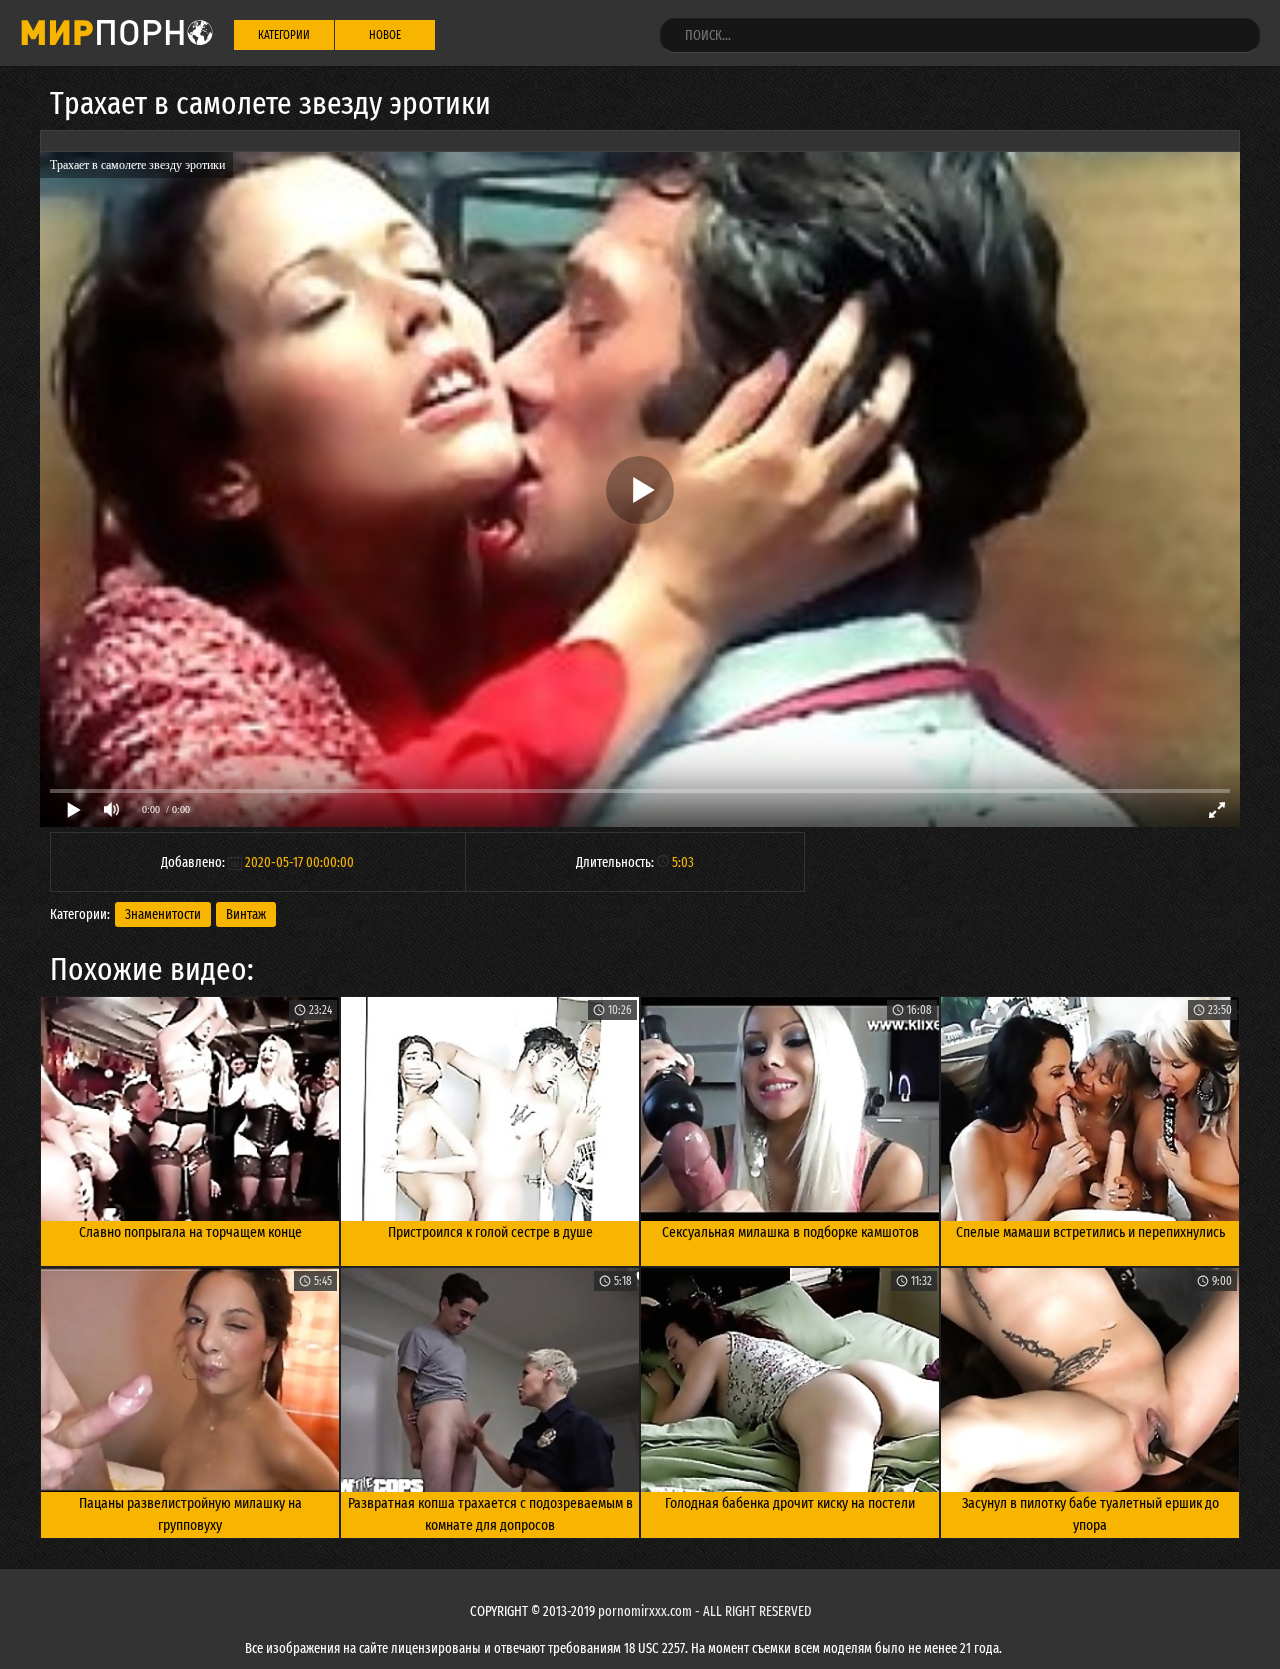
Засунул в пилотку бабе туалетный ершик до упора (1090, 1514)
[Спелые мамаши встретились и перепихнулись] (1090, 1109)
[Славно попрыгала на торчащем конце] (190, 1109)
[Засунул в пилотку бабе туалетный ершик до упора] (1090, 1380)
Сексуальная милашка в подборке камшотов (790, 1232)
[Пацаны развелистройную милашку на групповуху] (190, 1380)
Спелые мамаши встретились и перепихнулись (1090, 1232)
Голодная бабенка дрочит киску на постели (790, 1503)
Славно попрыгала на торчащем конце (190, 1232)
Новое (385, 35)
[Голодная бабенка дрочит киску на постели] (790, 1380)
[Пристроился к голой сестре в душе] (490, 1109)
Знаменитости (163, 914)
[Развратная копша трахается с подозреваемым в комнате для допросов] (490, 1380)
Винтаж (246, 914)
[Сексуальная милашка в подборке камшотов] (790, 1109)
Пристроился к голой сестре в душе (490, 1232)
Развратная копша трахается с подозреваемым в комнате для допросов (490, 1514)
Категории (284, 35)
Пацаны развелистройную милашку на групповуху (190, 1514)
